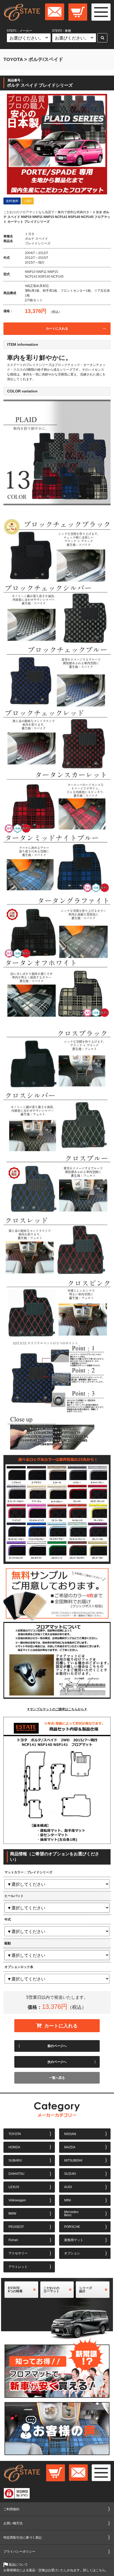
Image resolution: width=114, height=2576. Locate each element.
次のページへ (57, 2062)
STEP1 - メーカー (19, 31)
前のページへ (57, 2046)
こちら (100, 2570)
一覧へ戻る (57, 2078)
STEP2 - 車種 (62, 31)
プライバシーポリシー (19, 2552)
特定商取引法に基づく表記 (23, 2538)
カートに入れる (57, 329)
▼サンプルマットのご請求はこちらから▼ (57, 1709)
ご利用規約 (11, 2509)
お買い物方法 (13, 2523)
